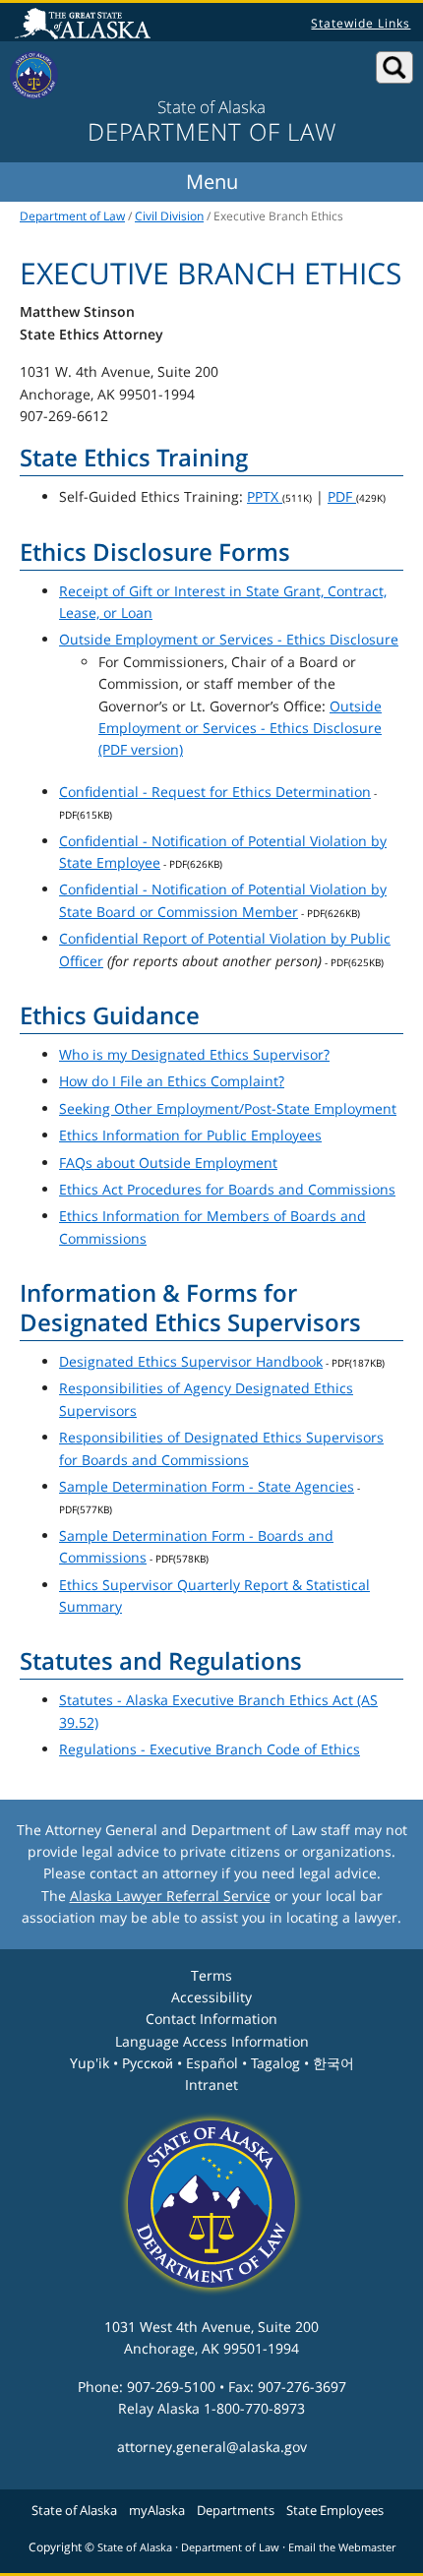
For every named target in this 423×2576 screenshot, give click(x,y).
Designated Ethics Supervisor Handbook (191, 1361)
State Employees (335, 2510)
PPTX (265, 496)
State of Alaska (86, 26)
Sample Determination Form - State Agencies (207, 1486)
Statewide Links (361, 23)
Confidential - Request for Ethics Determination (215, 792)
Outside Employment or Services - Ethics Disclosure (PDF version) (240, 728)
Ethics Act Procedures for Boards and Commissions (227, 1189)
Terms (211, 1975)
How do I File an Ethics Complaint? (172, 1081)
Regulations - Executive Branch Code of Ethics (210, 1749)
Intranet (211, 2085)
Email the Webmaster (342, 2547)
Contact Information (211, 2019)
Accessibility (211, 1997)
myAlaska (157, 2510)
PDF (342, 496)
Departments (236, 2510)
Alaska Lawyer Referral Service (170, 1896)
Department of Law (72, 216)
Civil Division (169, 216)
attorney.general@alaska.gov (212, 2447)
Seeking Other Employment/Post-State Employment (228, 1108)
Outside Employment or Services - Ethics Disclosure (229, 639)
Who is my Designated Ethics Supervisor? (194, 1054)
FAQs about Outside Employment (168, 1163)
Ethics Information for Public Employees (190, 1135)
